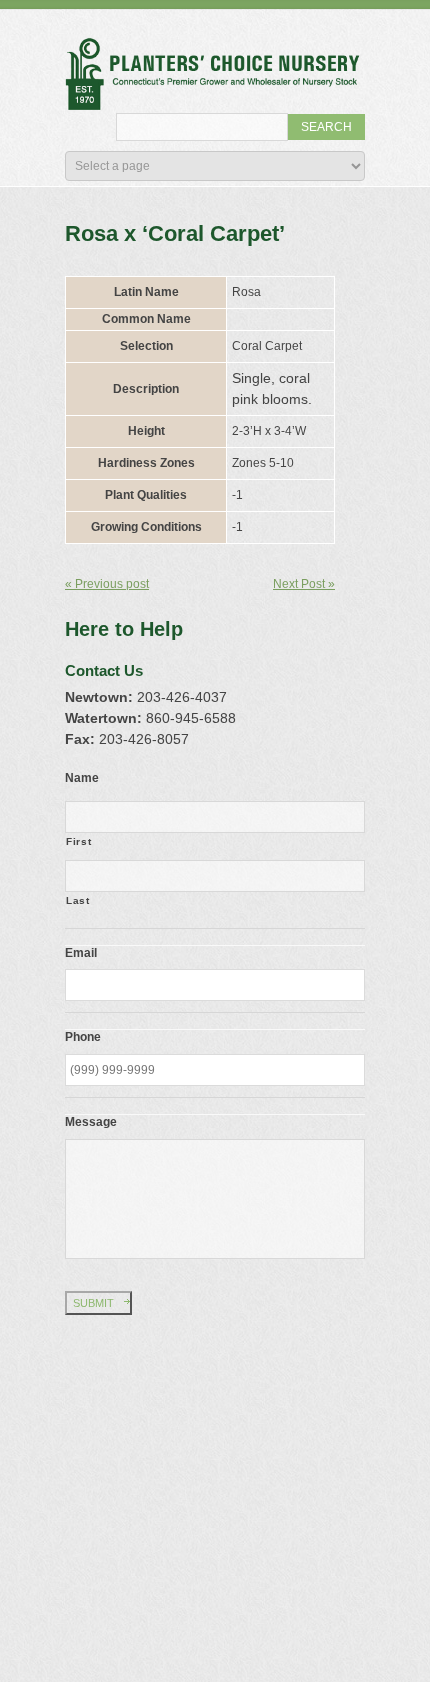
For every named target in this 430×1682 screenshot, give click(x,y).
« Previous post (107, 584)
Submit (93, 1303)
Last (78, 900)
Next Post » (304, 584)
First (78, 841)
